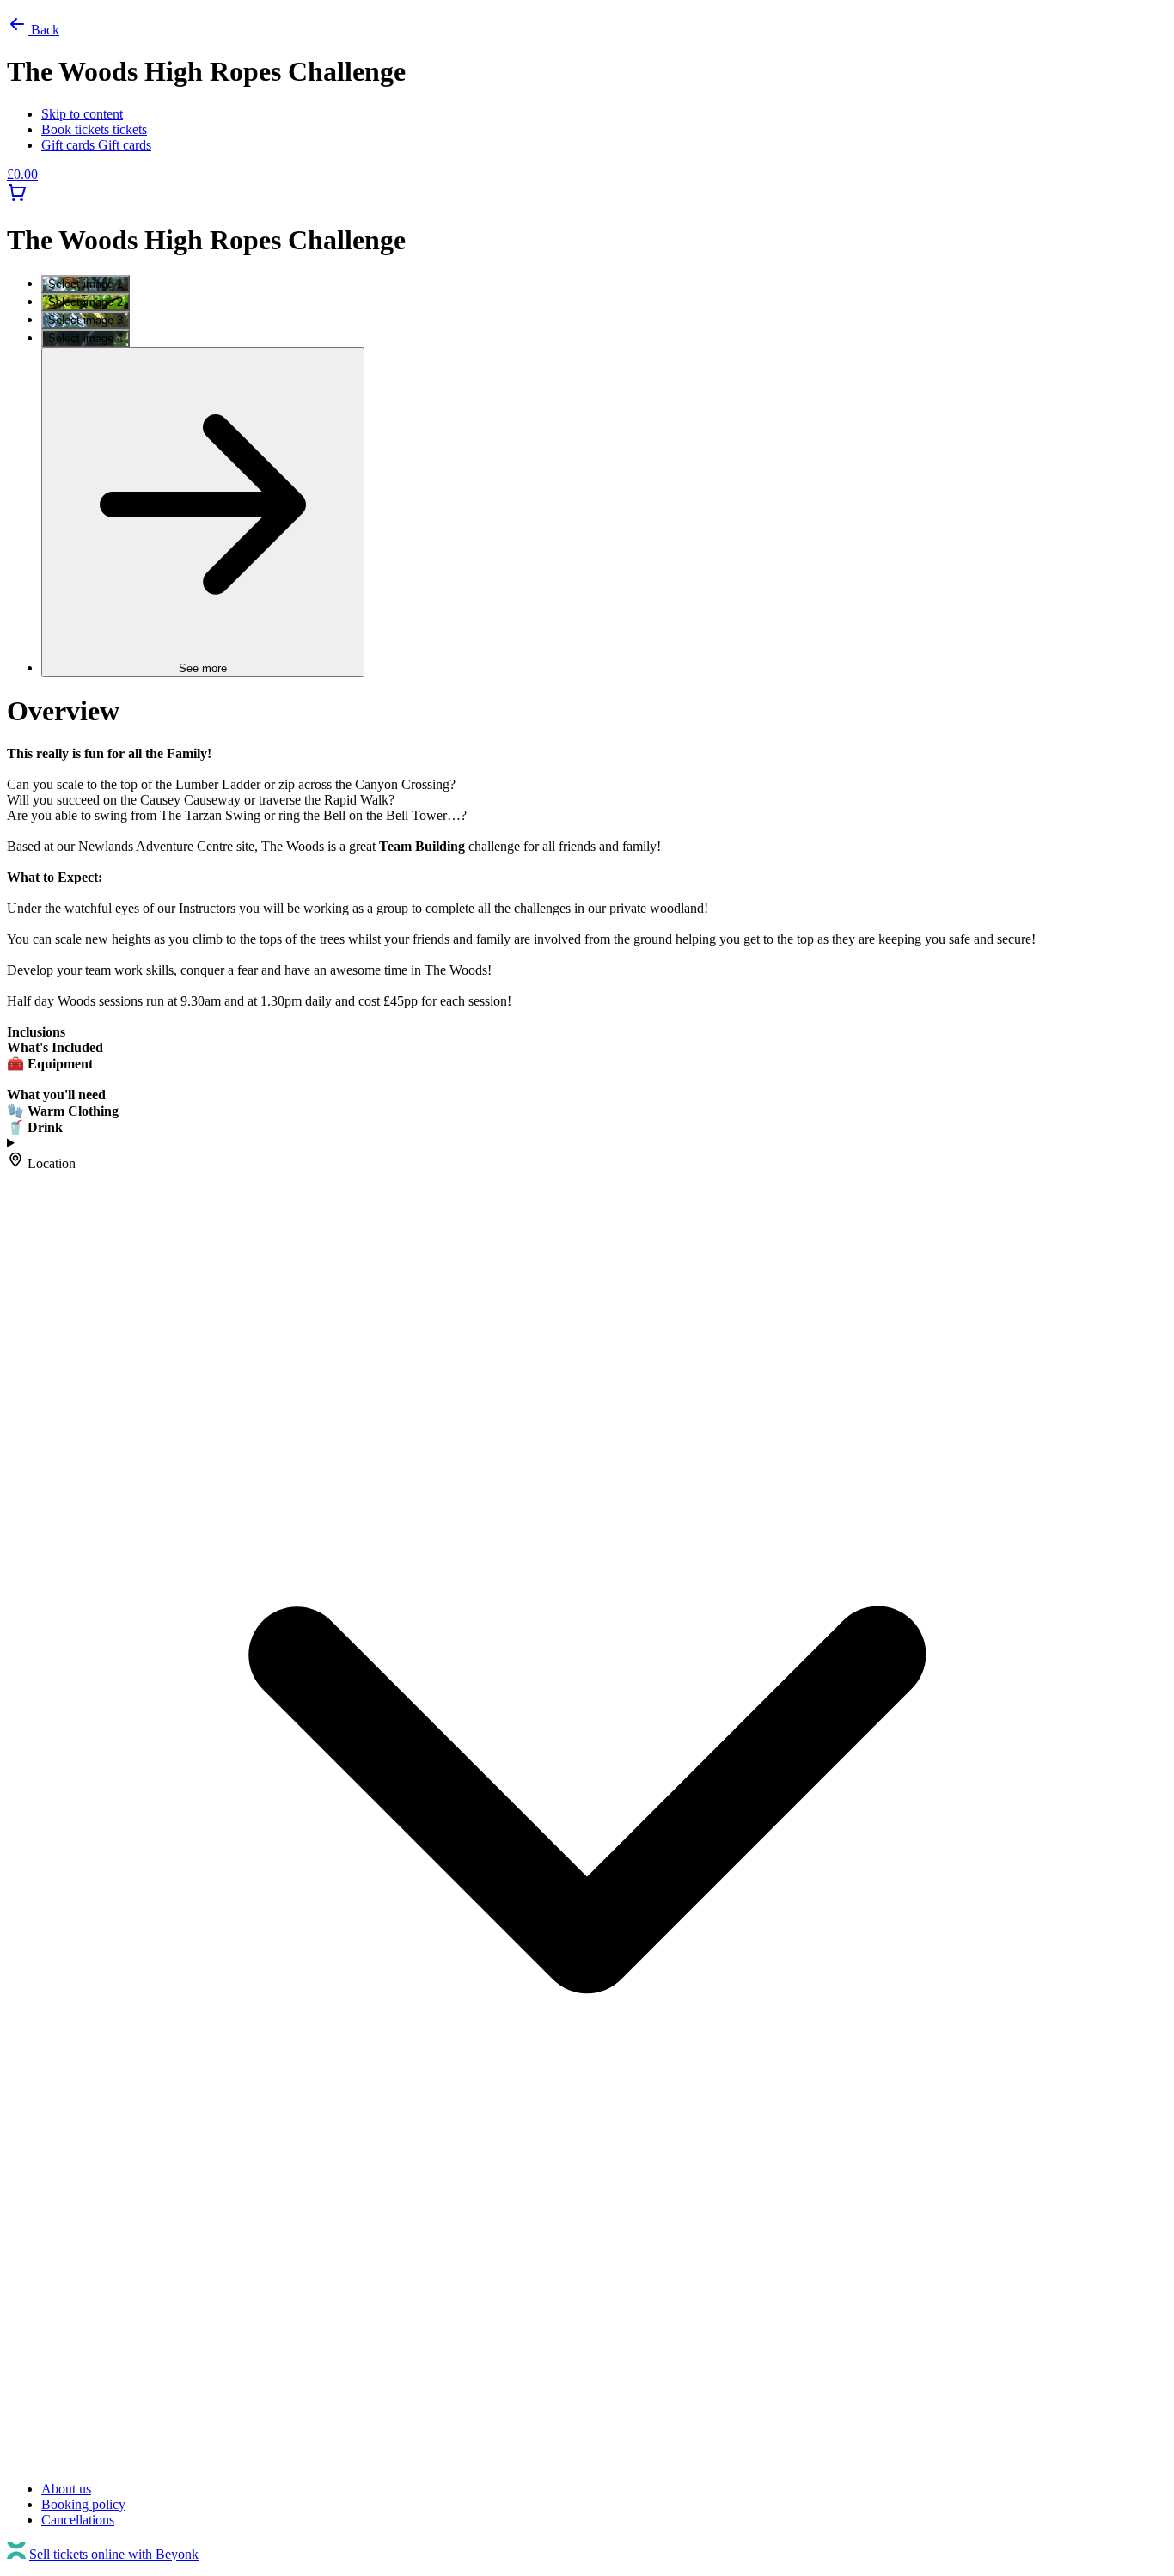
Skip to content (82, 114)
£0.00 (22, 174)
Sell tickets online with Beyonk (114, 2554)
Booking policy (83, 2504)
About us (66, 2489)
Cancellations (78, 2520)
